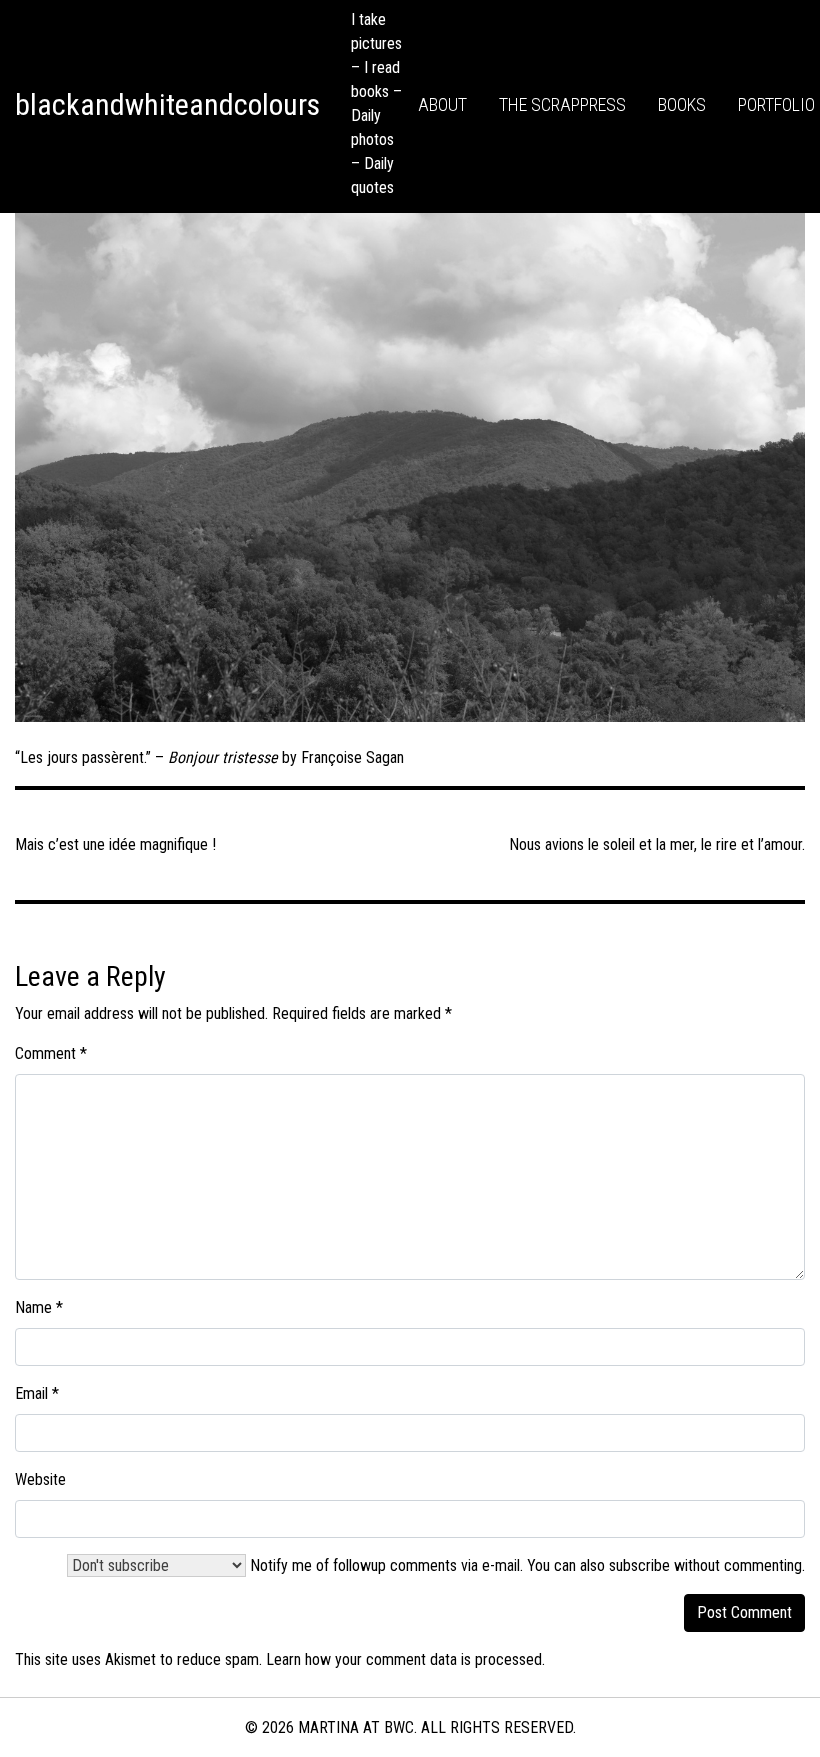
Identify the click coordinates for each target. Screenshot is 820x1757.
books (682, 104)
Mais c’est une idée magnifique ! (115, 844)
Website (40, 1479)
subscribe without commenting (705, 1565)
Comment (51, 1053)
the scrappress (562, 104)
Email (37, 1393)
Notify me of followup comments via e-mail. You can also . (525, 1565)
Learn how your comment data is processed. (405, 1659)
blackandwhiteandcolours (167, 104)
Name (39, 1307)
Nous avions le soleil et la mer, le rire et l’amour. (657, 844)
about (442, 104)
